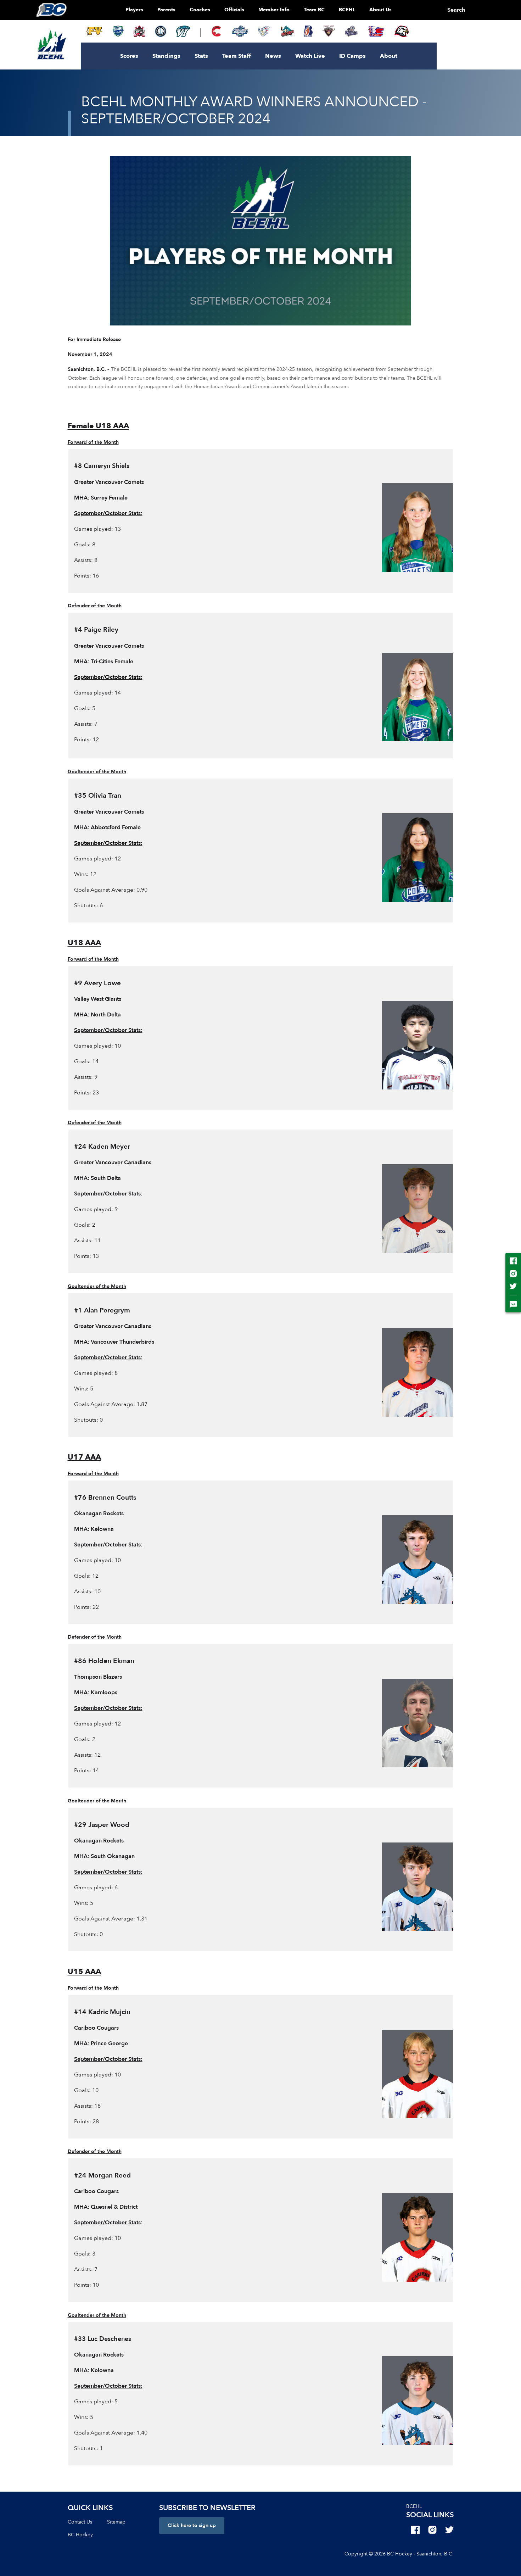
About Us (380, 10)
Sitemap (116, 2522)
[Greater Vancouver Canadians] (264, 31)
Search (456, 10)
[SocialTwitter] (449, 2530)
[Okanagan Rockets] (287, 31)
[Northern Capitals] (139, 31)
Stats (201, 56)
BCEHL (347, 10)
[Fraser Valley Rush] (94, 31)
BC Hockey (80, 2535)
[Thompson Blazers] (308, 31)
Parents (166, 10)
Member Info (274, 10)
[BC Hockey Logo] (51, 10)
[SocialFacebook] (415, 2530)
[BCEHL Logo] (52, 45)
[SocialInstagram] (432, 2530)
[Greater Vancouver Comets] (118, 31)
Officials (234, 10)
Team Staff (237, 56)
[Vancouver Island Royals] (351, 31)
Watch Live (310, 56)
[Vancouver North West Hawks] (402, 31)
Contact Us (80, 2522)
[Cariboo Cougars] (217, 31)
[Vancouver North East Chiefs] (376, 31)
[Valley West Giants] (329, 31)
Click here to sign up (192, 2525)
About (389, 56)
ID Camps (352, 56)
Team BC (314, 10)
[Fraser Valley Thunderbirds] (240, 31)
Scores (129, 56)
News (273, 56)
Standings (166, 56)
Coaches (200, 10)
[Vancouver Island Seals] (183, 31)
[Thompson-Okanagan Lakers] (161, 31)
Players (134, 10)
